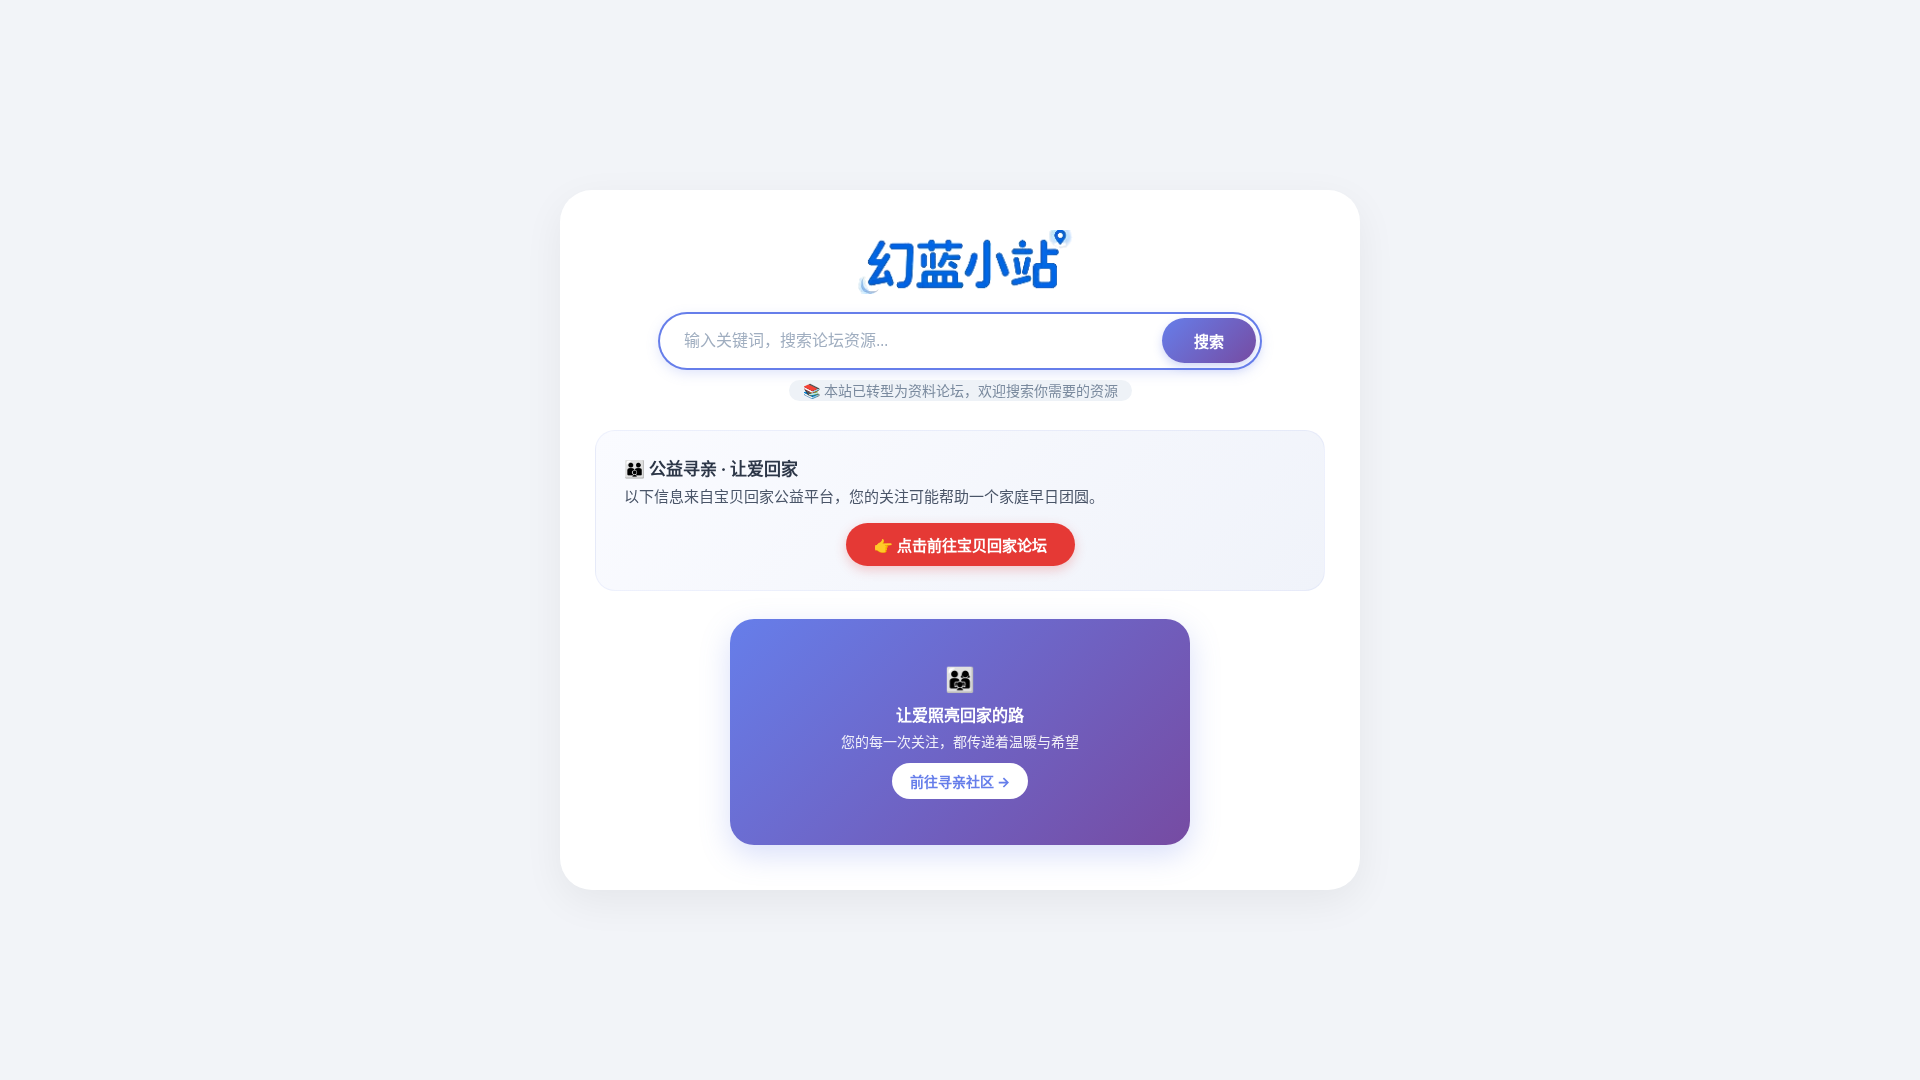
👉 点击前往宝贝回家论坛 (960, 545)
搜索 (1209, 341)
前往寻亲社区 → (960, 781)
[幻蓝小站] (960, 264)
